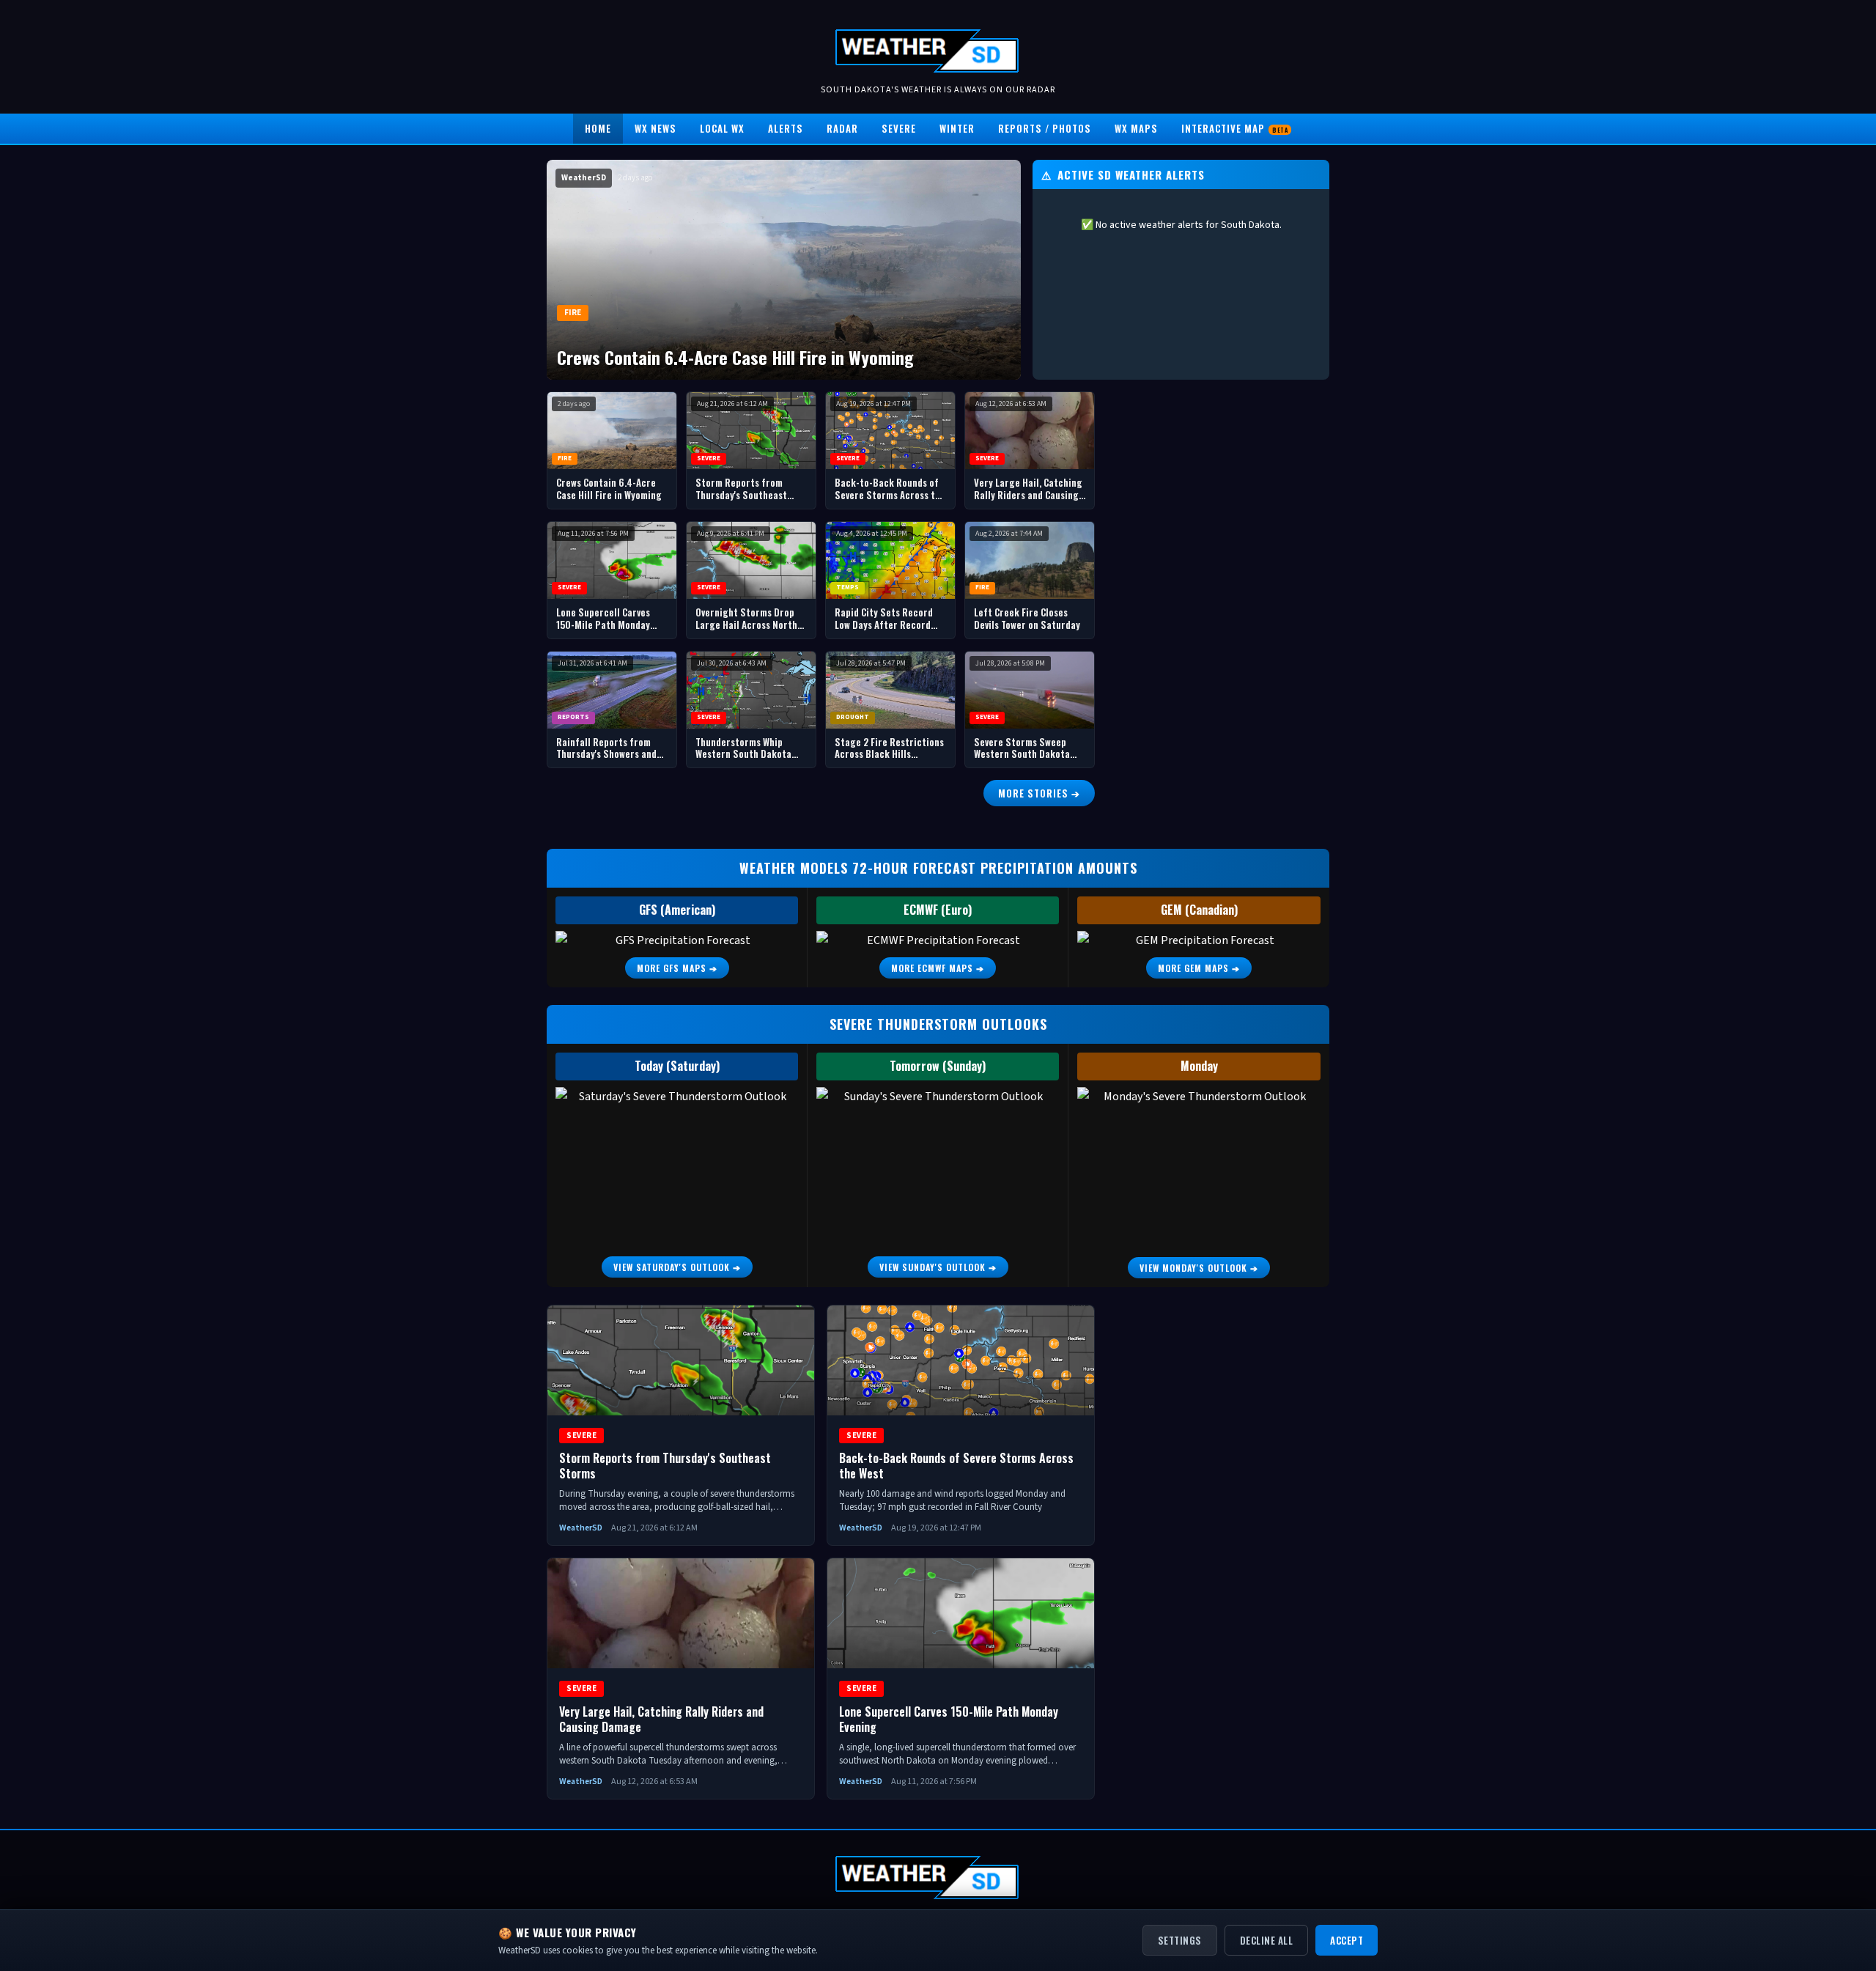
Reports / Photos (1045, 128)
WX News (656, 128)
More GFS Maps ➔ (677, 968)
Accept (1347, 1940)
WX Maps (1136, 128)
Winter (957, 128)
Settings (1180, 1940)
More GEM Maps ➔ (1199, 968)
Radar (842, 128)
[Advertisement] (1219, 611)
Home (598, 128)
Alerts (786, 128)
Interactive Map (1234, 128)
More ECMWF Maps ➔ (938, 968)
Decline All (1267, 1940)
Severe (899, 128)
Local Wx (722, 128)
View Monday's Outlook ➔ (1199, 1268)
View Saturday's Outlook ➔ (677, 1267)
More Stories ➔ (1039, 793)
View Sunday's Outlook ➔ (938, 1267)
